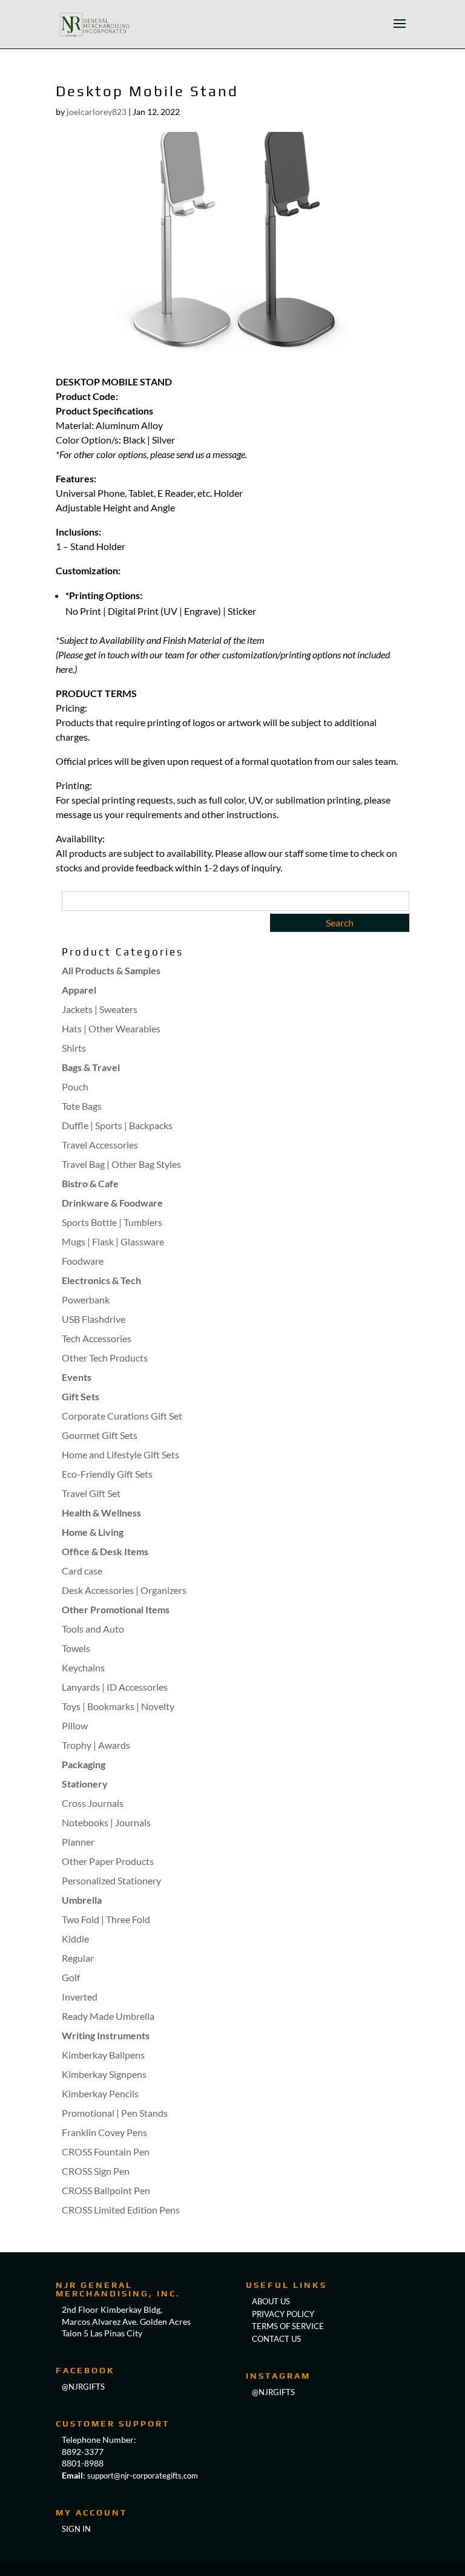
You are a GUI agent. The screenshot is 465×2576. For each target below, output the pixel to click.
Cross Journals (93, 1803)
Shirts (74, 1048)
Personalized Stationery (111, 1880)
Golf (71, 1977)
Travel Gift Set (91, 1493)
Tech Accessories (97, 1338)
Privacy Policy (283, 2314)
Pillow (75, 1726)
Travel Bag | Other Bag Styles (121, 1164)
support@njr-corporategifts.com (143, 2476)
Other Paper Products (108, 1861)
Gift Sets (81, 1396)
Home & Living (93, 1532)
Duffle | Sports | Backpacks (117, 1125)
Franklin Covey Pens (104, 2132)
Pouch (75, 1086)
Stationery (85, 1784)
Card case (82, 1571)
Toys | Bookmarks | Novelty (118, 1706)
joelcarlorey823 (97, 112)
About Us (271, 2301)
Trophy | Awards (96, 1745)
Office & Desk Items (105, 1551)
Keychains (83, 1667)
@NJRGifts (273, 2392)
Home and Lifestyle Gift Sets (120, 1454)
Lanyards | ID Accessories (115, 1687)
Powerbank (86, 1299)
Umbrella (82, 1900)
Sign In (76, 2529)
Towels (76, 1648)
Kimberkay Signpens (104, 2074)
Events (77, 1377)
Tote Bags (82, 1106)
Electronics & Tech (101, 1280)
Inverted (80, 1997)
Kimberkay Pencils (100, 2093)
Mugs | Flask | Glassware (113, 1241)
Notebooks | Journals (106, 1822)
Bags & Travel (91, 1067)
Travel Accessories (100, 1145)
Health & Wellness (101, 1512)
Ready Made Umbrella (108, 2016)
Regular (78, 1958)
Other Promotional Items (116, 1609)
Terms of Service (288, 2326)
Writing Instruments (106, 2035)
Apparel (79, 990)
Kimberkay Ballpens (103, 2055)
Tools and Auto (93, 1629)
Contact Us (276, 2339)
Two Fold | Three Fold (106, 1919)
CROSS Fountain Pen (106, 2152)
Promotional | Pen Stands (115, 2113)
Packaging (84, 1764)
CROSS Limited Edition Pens (121, 2210)
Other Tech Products (105, 1358)
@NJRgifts (83, 2387)
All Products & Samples (111, 970)
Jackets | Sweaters (100, 1009)
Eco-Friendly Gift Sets (107, 1474)
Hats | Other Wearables (111, 1028)
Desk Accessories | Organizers (124, 1590)
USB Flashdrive (94, 1319)
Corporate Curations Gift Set (122, 1416)
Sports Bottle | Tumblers (112, 1222)
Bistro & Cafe (90, 1183)
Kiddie (75, 1939)
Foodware (83, 1261)
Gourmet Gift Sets (100, 1435)
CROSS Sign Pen (96, 2171)
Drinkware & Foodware (112, 1203)
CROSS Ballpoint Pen (106, 2190)
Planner (78, 1842)
